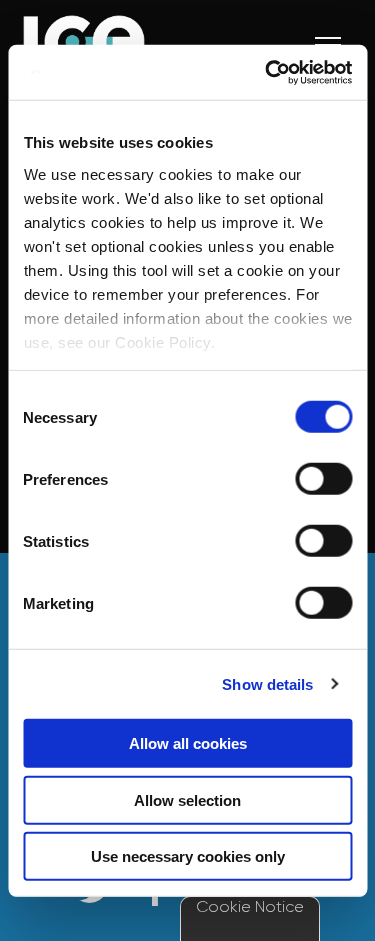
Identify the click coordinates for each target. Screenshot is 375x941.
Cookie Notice (250, 906)
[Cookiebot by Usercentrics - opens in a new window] (267, 72)
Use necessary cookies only (188, 856)
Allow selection (187, 799)
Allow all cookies (188, 743)
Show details (267, 683)
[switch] (323, 479)
